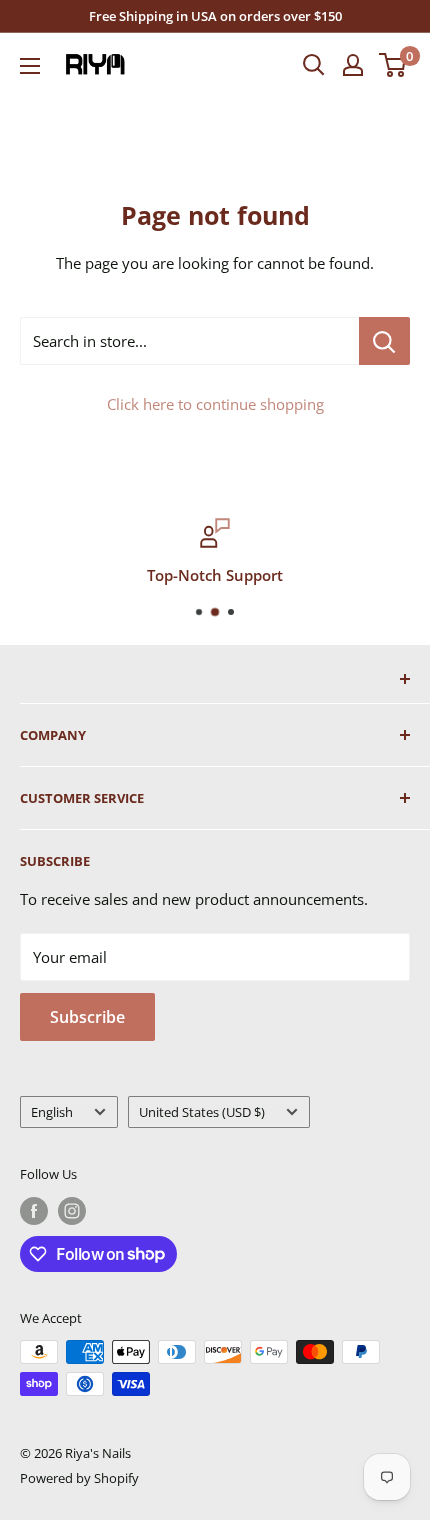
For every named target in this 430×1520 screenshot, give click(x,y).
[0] (393, 65)
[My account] (353, 65)
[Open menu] (30, 66)
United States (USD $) (202, 1112)
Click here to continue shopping (215, 404)
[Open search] (314, 65)
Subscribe (87, 1017)
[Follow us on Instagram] (72, 1211)
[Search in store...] (384, 341)
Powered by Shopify (79, 1478)
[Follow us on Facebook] (34, 1211)
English (52, 1112)
